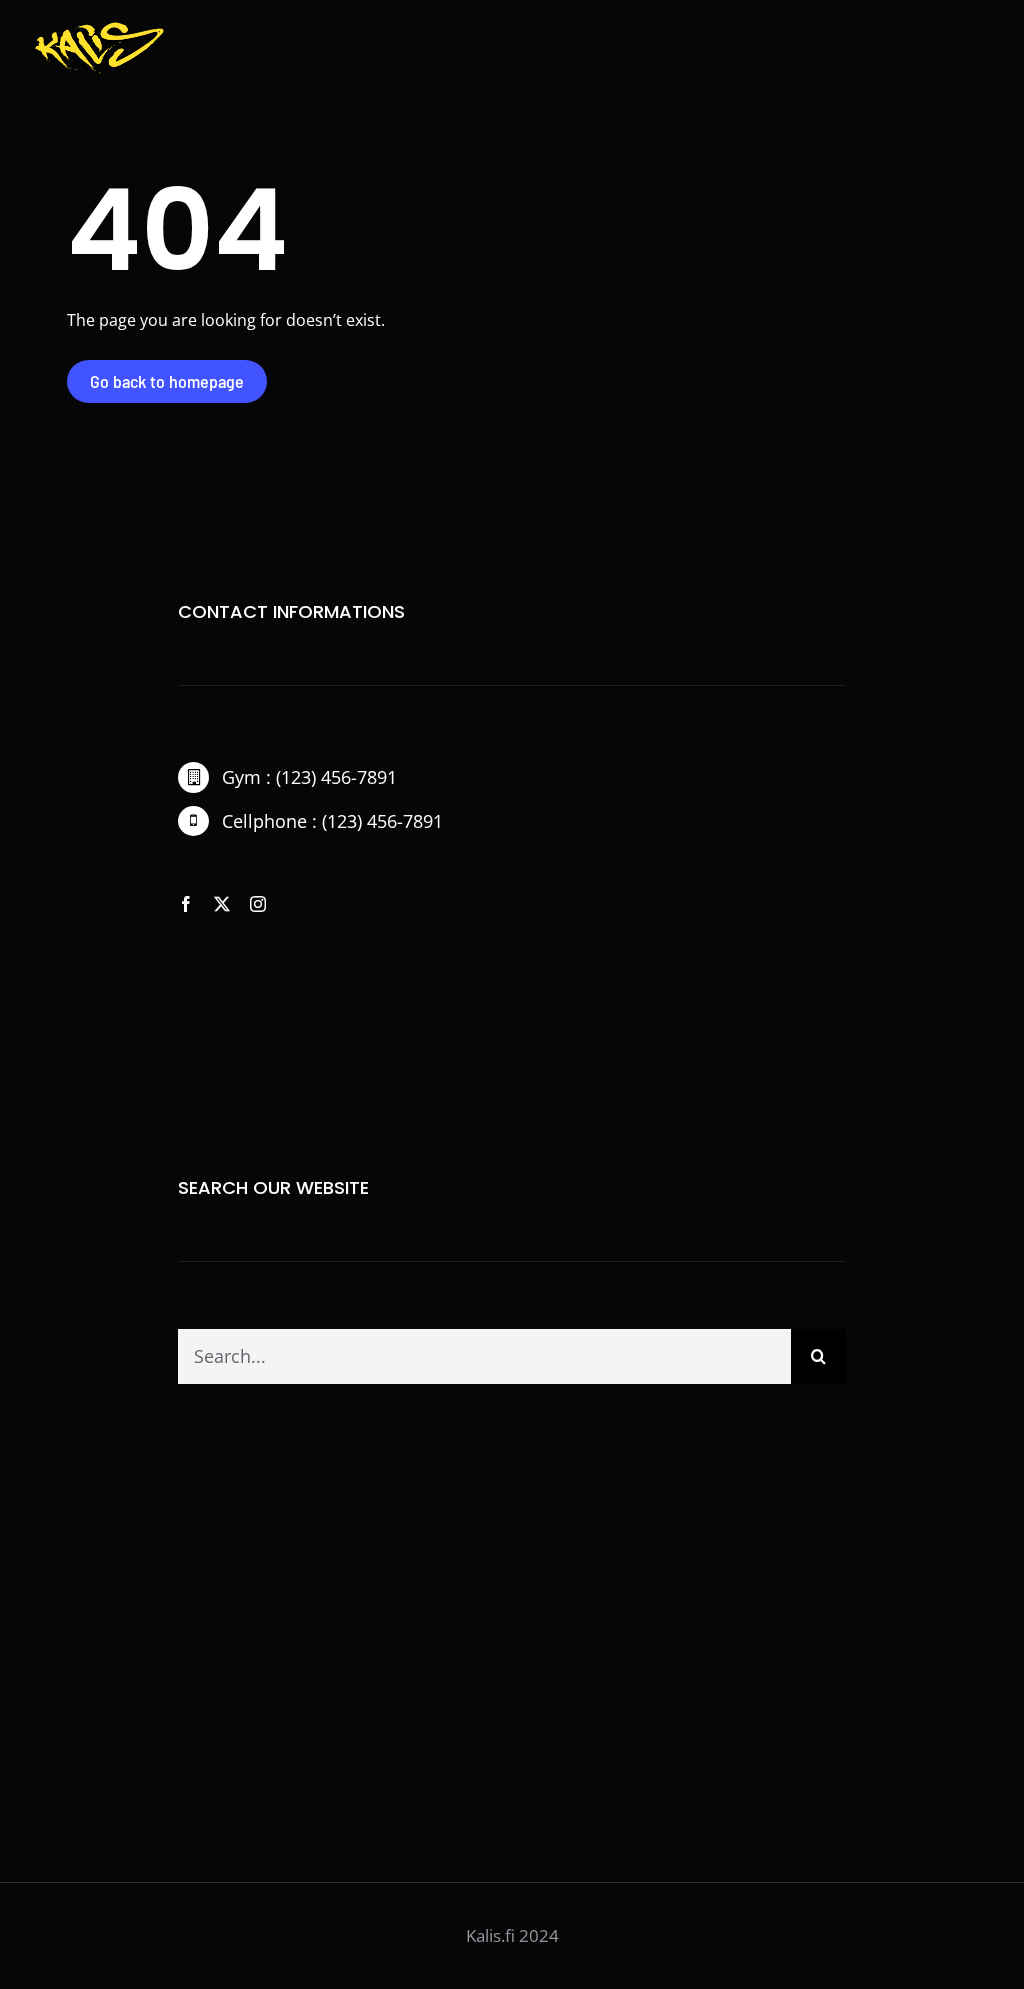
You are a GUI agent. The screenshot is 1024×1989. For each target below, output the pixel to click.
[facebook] (186, 904)
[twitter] (222, 904)
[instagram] (258, 904)
